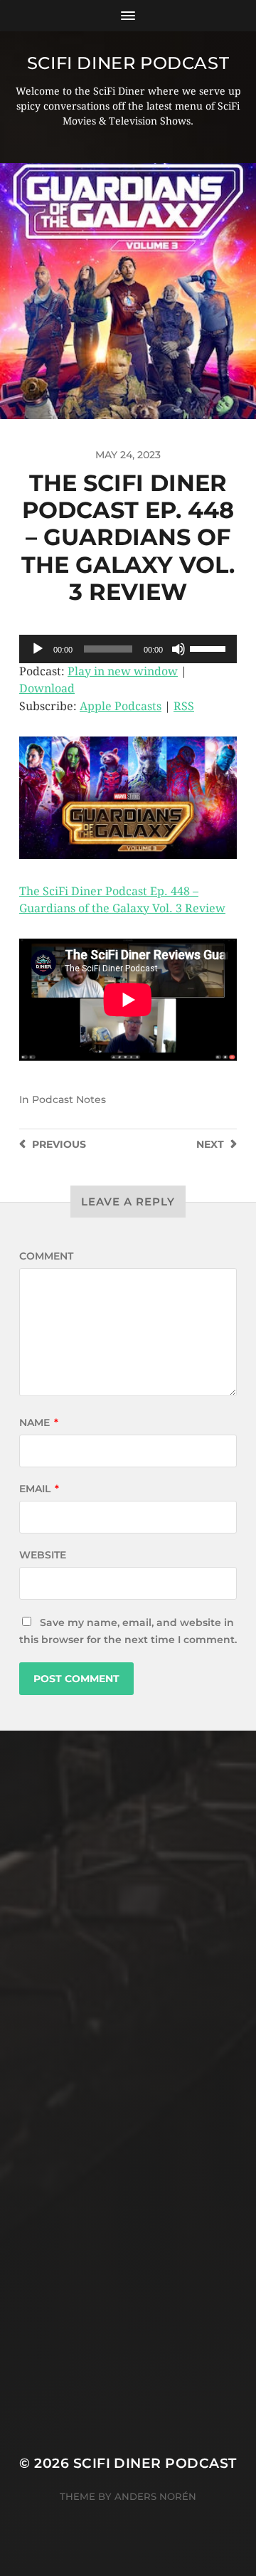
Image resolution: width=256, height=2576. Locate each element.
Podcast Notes (69, 1099)
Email (39, 1489)
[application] (128, 649)
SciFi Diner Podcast (128, 63)
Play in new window (123, 671)
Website (43, 1555)
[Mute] (178, 649)
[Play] (38, 649)
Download (47, 688)
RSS (184, 706)
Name (39, 1422)
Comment (46, 1256)
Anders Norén (155, 2496)
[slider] (210, 648)
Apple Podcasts (121, 706)
